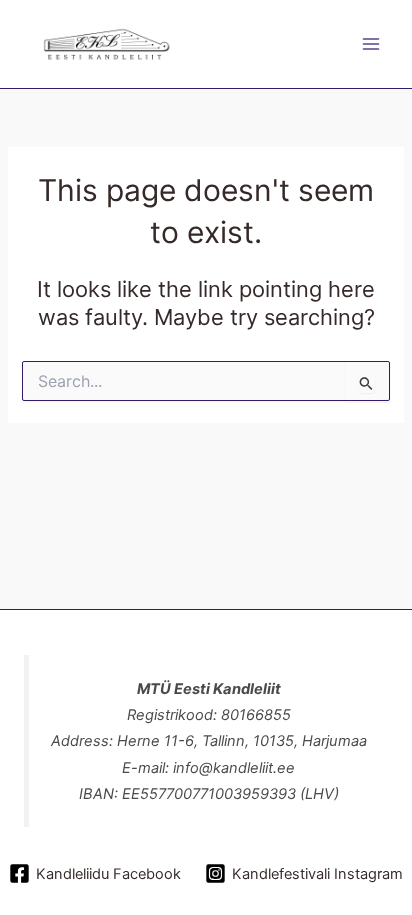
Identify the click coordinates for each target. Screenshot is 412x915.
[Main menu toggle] (371, 44)
